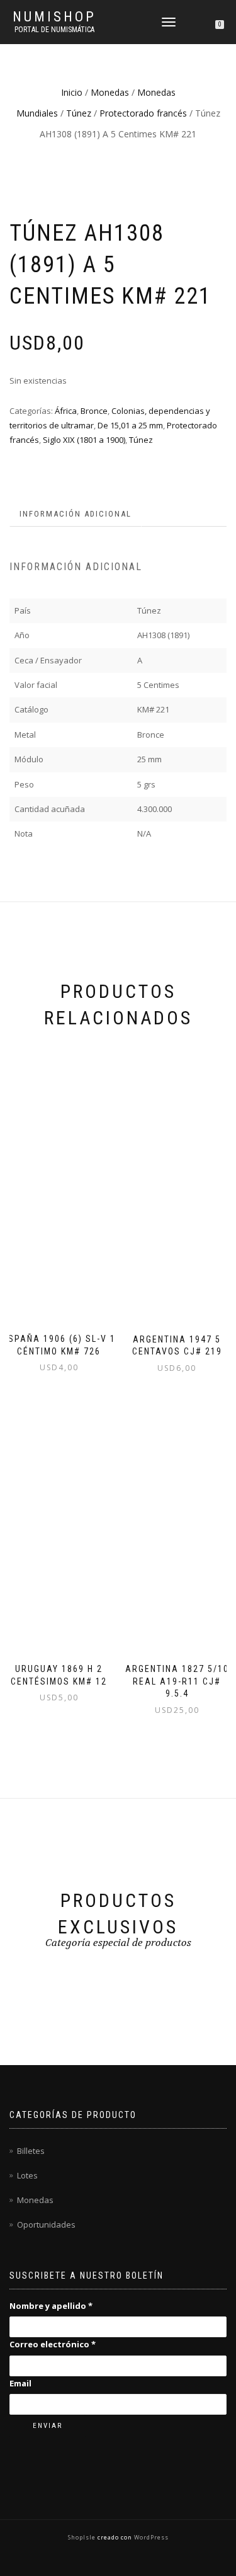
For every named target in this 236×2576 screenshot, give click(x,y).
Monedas (110, 92)
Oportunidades (46, 2224)
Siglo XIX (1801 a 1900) (84, 440)
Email (20, 2383)
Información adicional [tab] (76, 514)
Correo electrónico (53, 2344)
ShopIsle (83, 2537)
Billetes (31, 2151)
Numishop (54, 17)
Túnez (79, 113)
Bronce (94, 411)
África (66, 411)
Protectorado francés (143, 113)
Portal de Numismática (54, 30)
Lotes (27, 2175)
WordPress (150, 2537)
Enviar (48, 2426)
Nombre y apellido (51, 2306)
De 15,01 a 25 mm (130, 425)
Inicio (72, 92)
